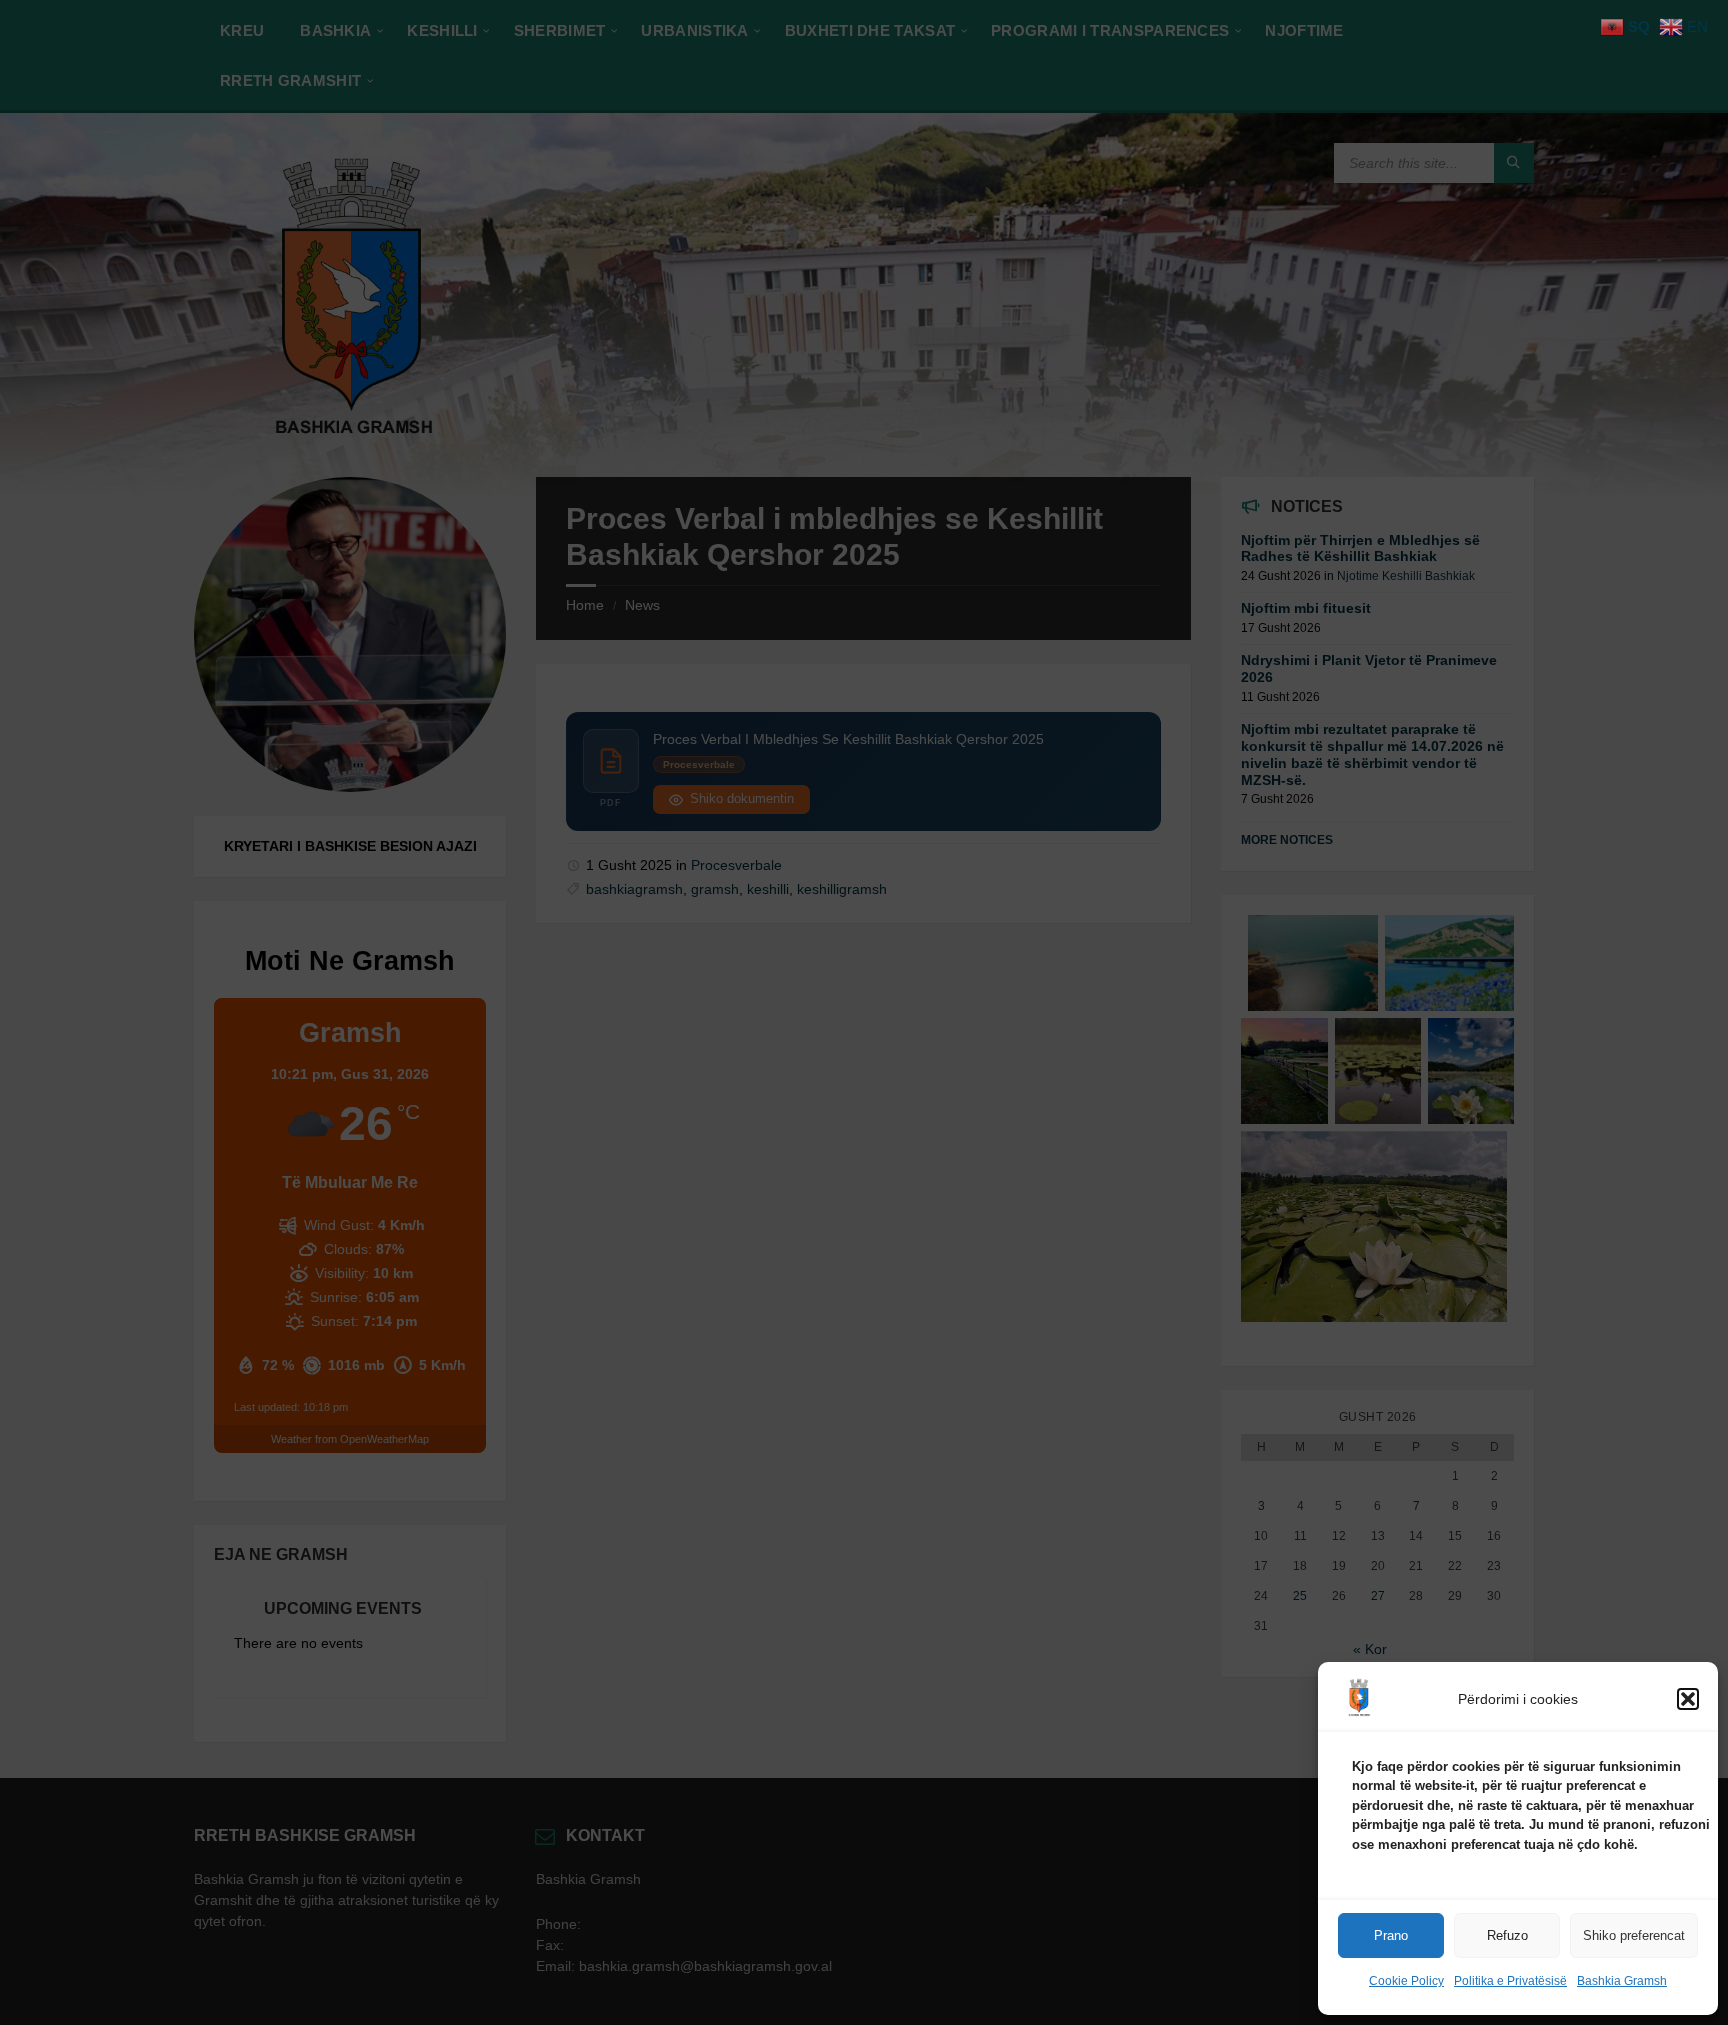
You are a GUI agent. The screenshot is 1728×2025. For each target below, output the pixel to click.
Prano (1391, 1935)
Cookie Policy (1406, 1981)
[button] (1688, 1699)
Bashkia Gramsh (1622, 1981)
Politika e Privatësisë (1510, 1981)
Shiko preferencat (1634, 1935)
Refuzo (1507, 1935)
